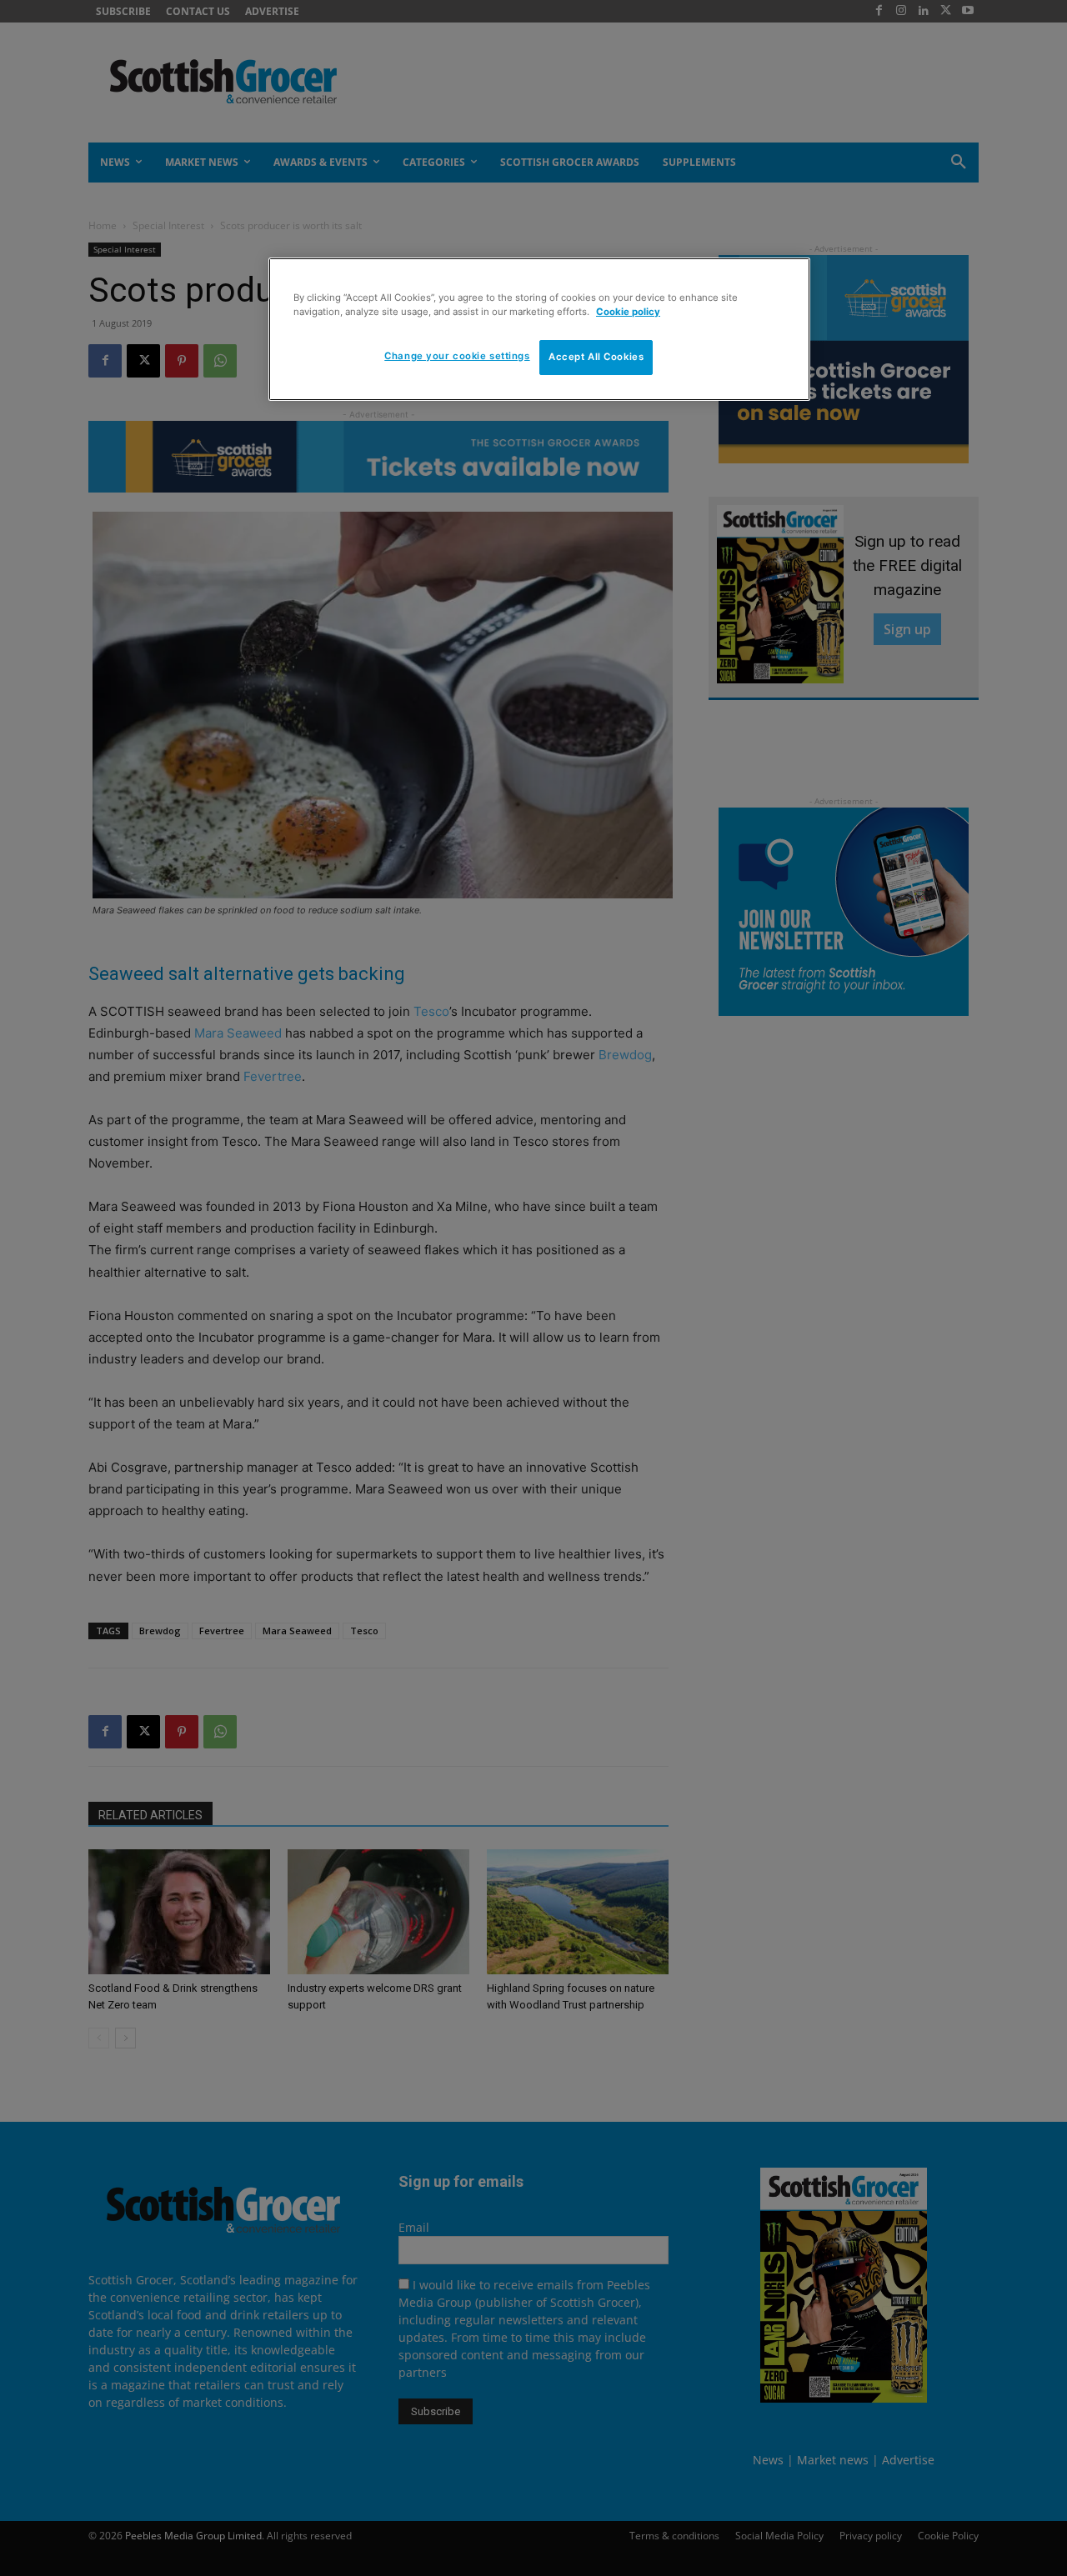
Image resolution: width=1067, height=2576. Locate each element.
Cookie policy (628, 312)
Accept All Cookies (596, 357)
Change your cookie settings (457, 356)
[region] (539, 329)
